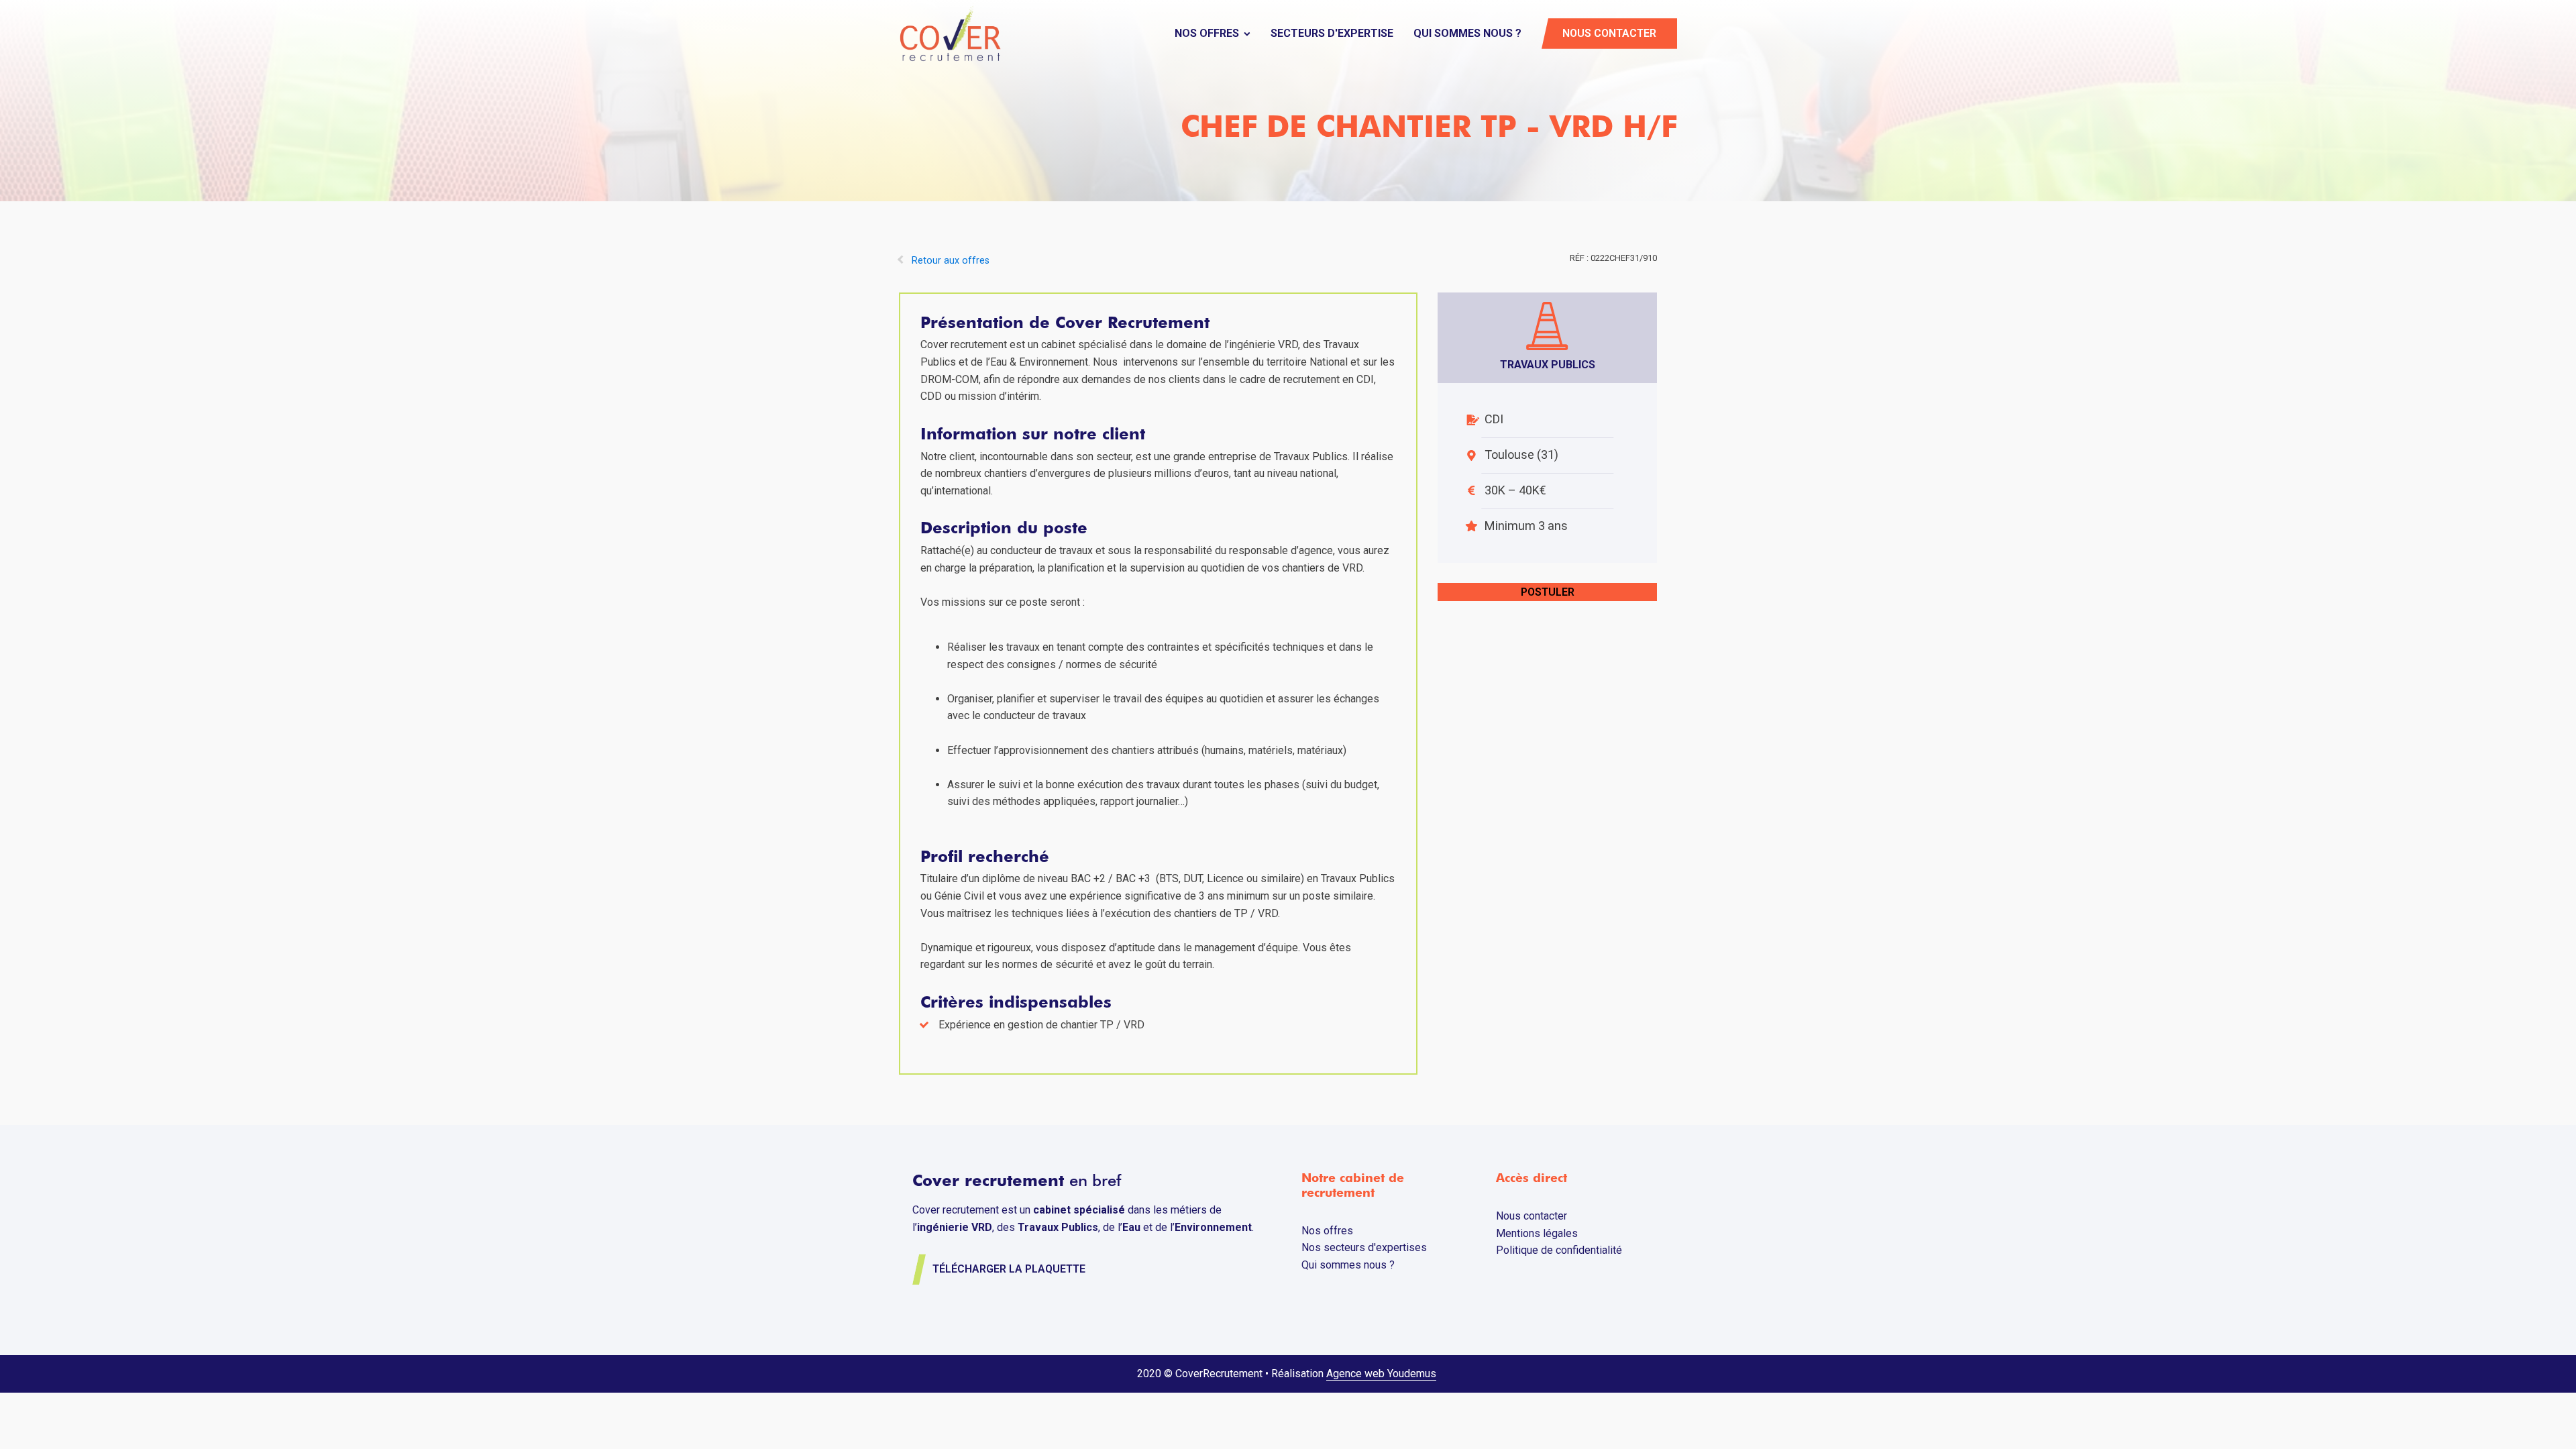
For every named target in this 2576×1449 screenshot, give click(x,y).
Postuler (1548, 592)
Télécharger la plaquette (1009, 1269)
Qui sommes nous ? (1467, 33)
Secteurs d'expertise (1332, 33)
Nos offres (1207, 33)
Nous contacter (1609, 33)
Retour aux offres (951, 261)
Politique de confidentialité (1559, 1250)
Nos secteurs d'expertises (1364, 1247)
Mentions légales (1537, 1233)
